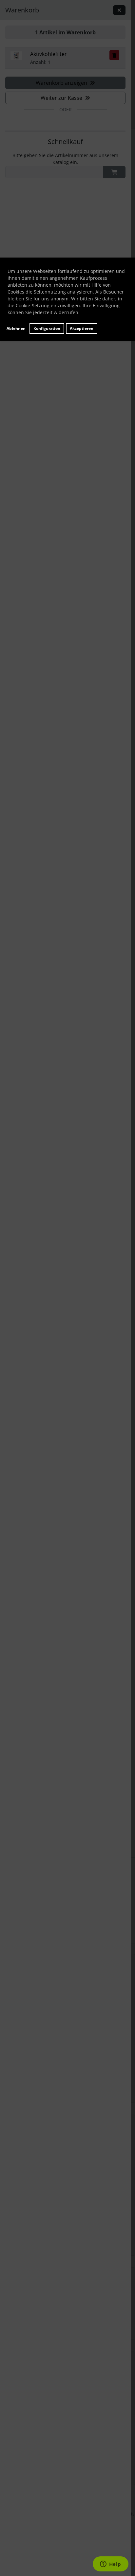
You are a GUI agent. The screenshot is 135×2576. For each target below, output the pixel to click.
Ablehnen (16, 328)
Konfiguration (47, 328)
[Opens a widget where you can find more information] (110, 2565)
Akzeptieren (82, 328)
